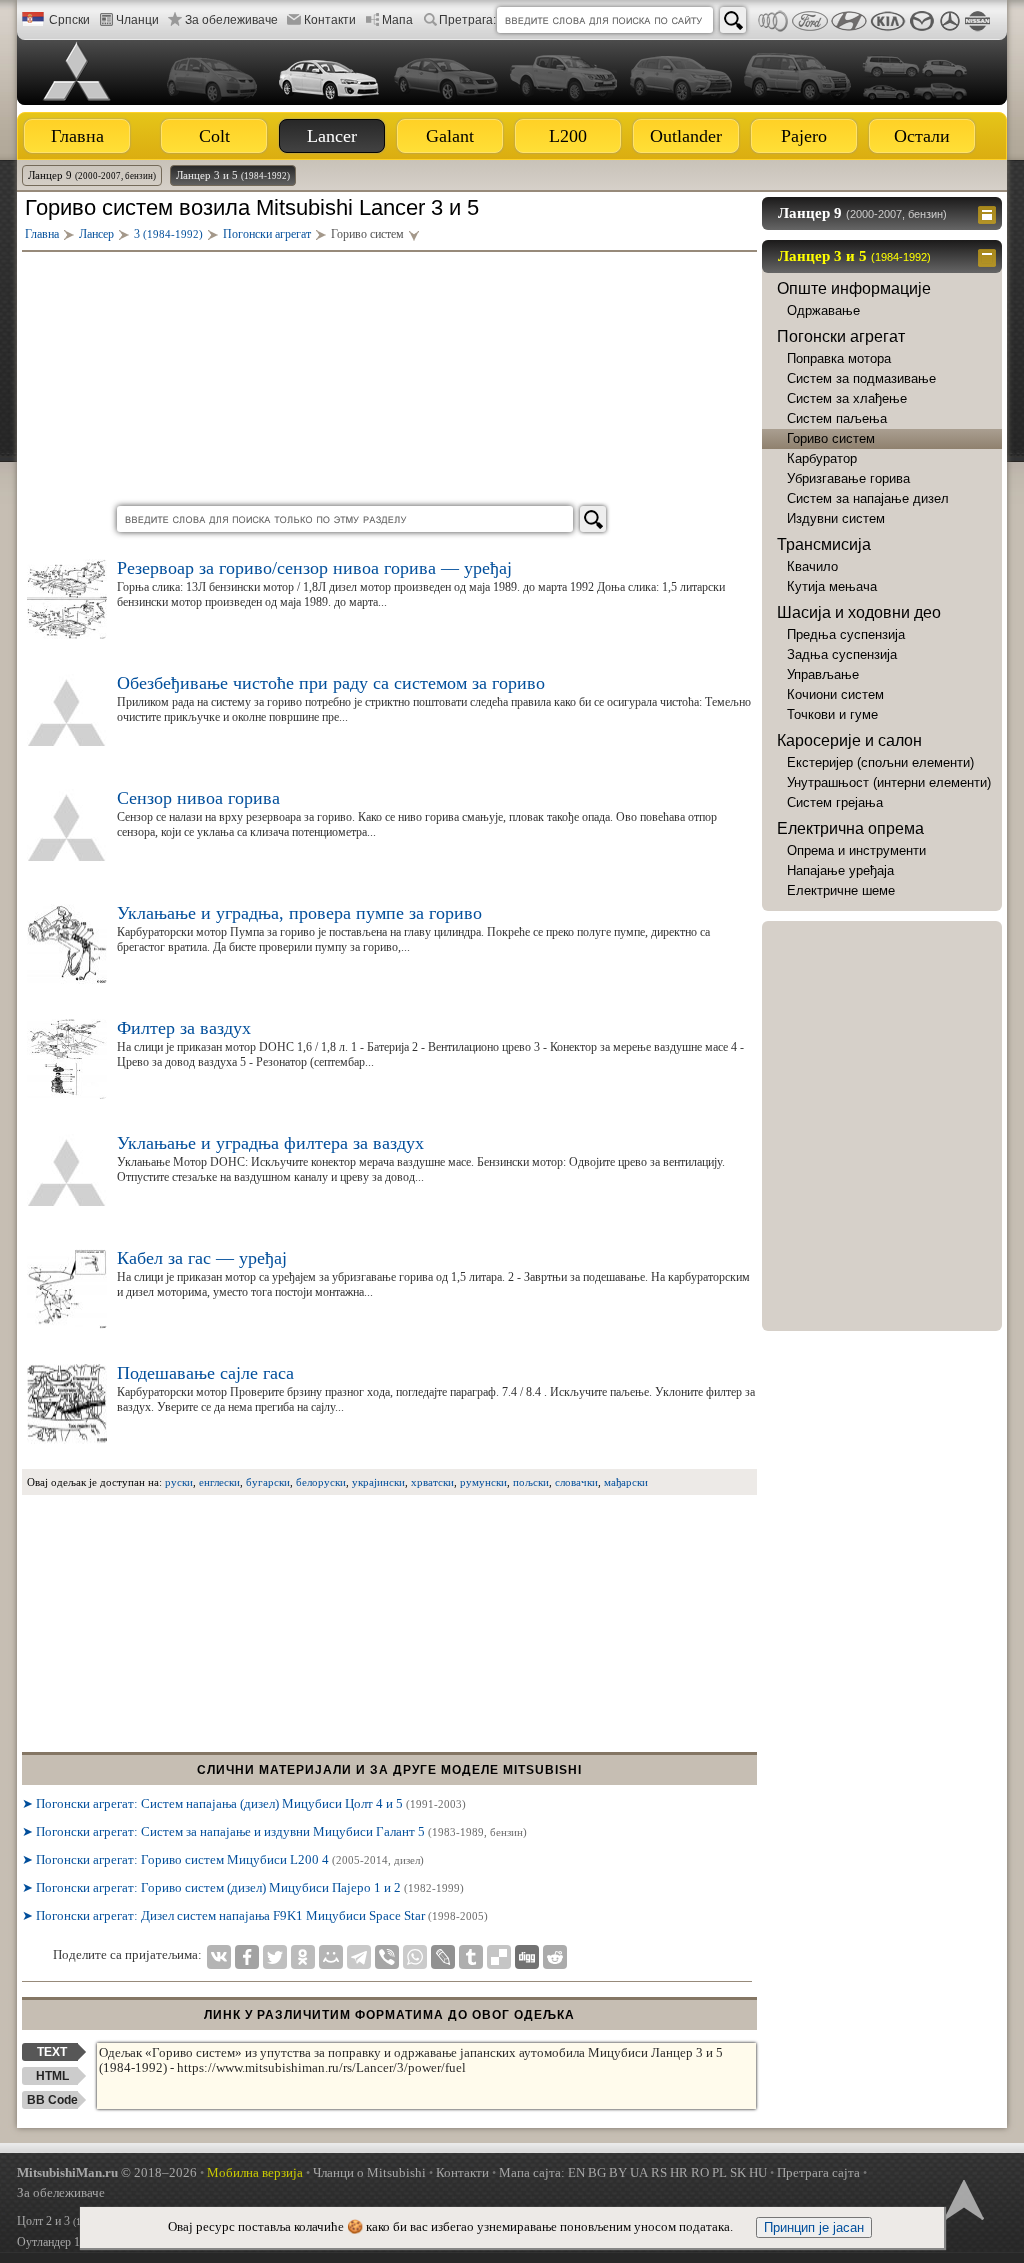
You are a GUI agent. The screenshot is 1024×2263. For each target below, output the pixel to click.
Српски (69, 20)
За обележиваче (231, 20)
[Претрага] (733, 20)
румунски (483, 1482)
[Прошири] (989, 213)
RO (700, 2172)
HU (758, 2172)
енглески (219, 1482)
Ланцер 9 (92, 175)
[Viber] (387, 1957)
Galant (450, 136)
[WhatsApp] (415, 1957)
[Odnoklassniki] (303, 1957)
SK (738, 2172)
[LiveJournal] (443, 1957)
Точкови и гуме (832, 714)
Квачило (812, 566)
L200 (568, 136)
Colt (214, 136)
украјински (378, 1482)
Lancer (332, 136)
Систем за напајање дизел (868, 498)
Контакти (330, 20)
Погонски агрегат (841, 336)
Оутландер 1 (74, 2242)
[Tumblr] (471, 1957)
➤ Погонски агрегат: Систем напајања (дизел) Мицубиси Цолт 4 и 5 (244, 1803)
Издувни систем (836, 518)
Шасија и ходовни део (859, 612)
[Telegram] (359, 1957)
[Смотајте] (989, 256)
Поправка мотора (839, 358)
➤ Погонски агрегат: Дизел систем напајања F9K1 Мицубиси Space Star (255, 1915)
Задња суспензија (842, 654)
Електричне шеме (841, 890)
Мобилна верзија (255, 2172)
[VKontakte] (219, 1957)
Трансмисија (824, 544)
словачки (576, 1482)
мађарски (626, 1482)
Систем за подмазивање (861, 378)
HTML (52, 2076)
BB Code (52, 2100)
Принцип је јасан (814, 2227)
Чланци (137, 20)
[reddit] (555, 1957)
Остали (922, 136)
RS (659, 2172)
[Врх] (962, 2198)
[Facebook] (247, 1957)
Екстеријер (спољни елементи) (880, 762)
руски (179, 1482)
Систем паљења (837, 418)
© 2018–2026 (107, 2172)
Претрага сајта (818, 2172)
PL (719, 2172)
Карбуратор (822, 458)
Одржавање (823, 310)
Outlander (686, 136)
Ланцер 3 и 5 (233, 175)
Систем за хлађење (847, 398)
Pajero (804, 136)
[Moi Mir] (331, 1957)
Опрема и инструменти (856, 850)
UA (639, 2172)
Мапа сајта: (532, 2172)
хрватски (432, 1482)
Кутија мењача (832, 586)
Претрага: (467, 20)
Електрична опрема (850, 828)
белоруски (321, 1482)
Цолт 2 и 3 (69, 2221)
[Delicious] (499, 1957)
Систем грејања (835, 802)
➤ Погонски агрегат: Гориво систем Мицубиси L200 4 (223, 1859)
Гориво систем (831, 438)
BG (597, 2172)
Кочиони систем (835, 694)
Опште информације (854, 288)
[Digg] (527, 1957)
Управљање (823, 674)
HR (679, 2172)
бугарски (268, 1482)
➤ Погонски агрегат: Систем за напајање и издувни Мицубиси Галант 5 (274, 1831)
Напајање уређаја (840, 870)
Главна (77, 136)
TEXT (52, 2052)
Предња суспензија (846, 634)
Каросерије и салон (849, 740)
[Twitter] (275, 1957)
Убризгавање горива (848, 478)
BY (618, 2172)
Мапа (397, 20)
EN (576, 2172)
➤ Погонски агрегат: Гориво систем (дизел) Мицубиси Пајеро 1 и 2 (243, 1887)
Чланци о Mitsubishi (369, 2172)
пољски (531, 1482)
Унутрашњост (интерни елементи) (889, 782)
